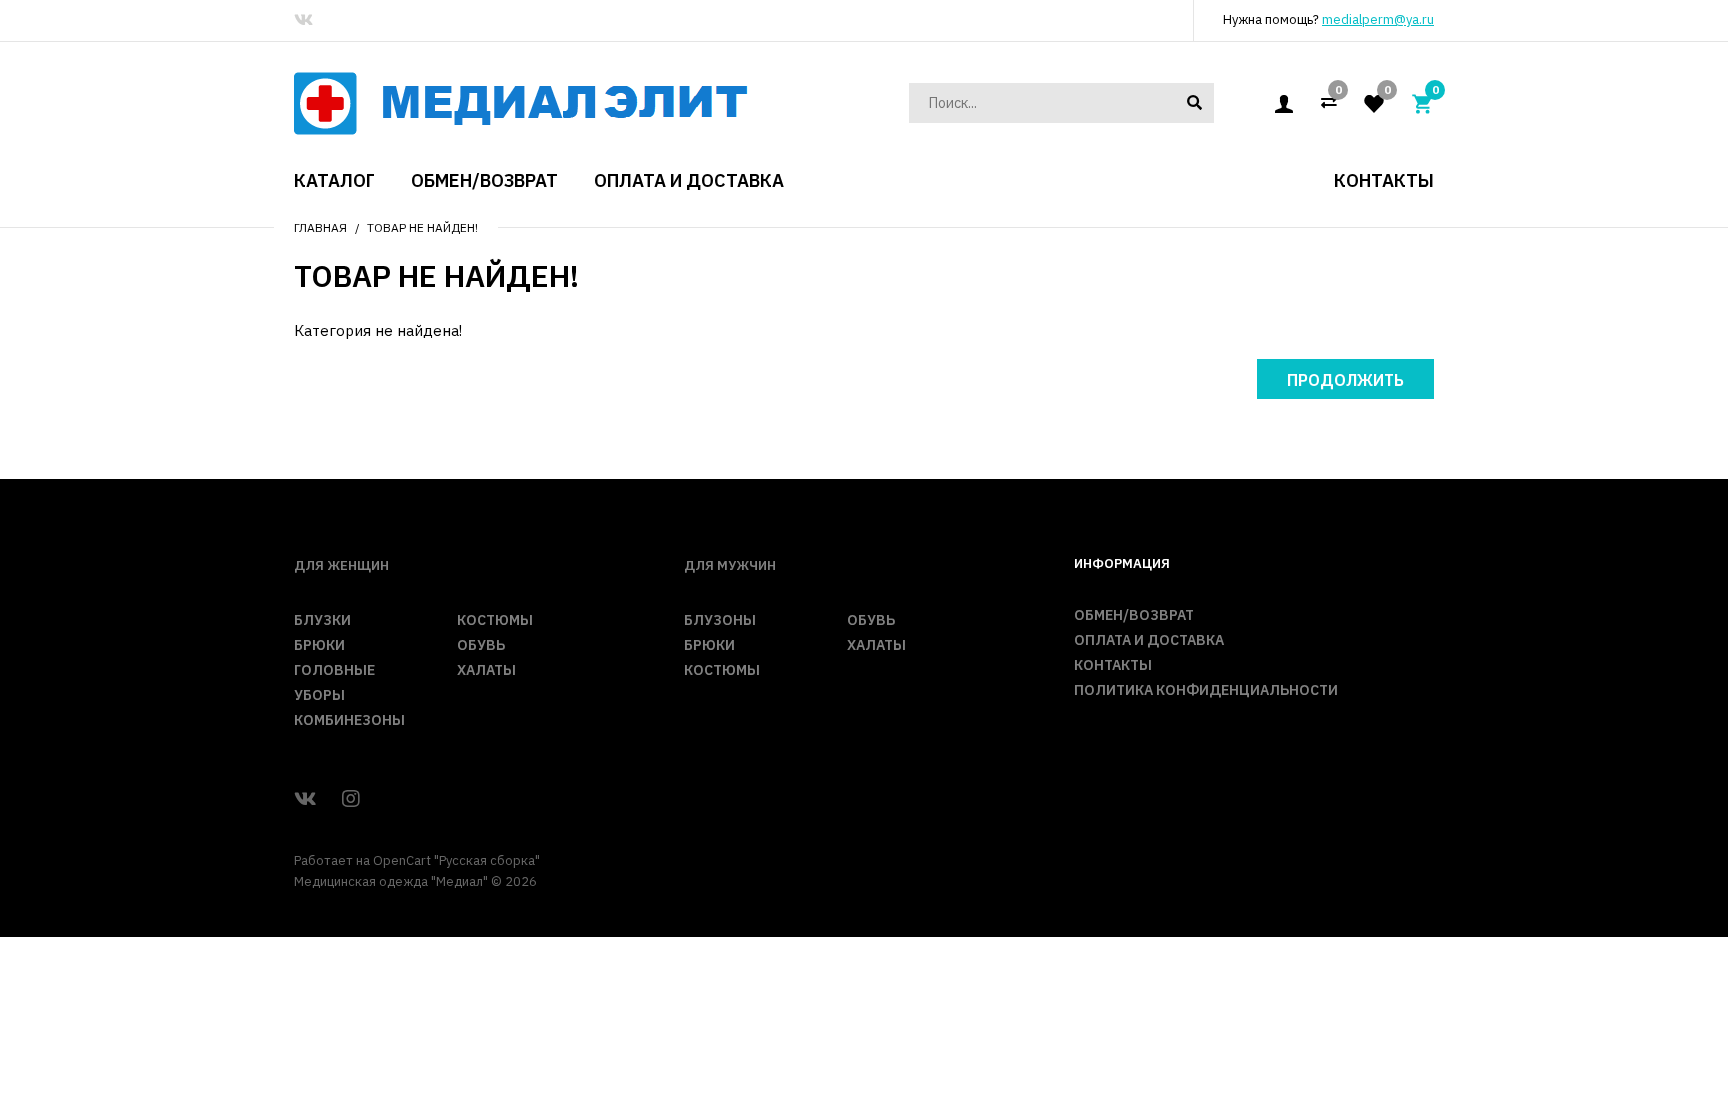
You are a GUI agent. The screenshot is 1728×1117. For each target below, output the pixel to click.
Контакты (1113, 665)
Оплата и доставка (1149, 640)
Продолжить (1345, 380)
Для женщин (341, 565)
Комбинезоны (349, 720)
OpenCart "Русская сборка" (456, 860)
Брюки (319, 645)
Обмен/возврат (1134, 615)
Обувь (481, 645)
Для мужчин (730, 565)
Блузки (322, 620)
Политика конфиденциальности (1206, 690)
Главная (320, 227)
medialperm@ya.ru (1378, 19)
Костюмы (495, 620)
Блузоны (720, 620)
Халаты (486, 670)
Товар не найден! (422, 227)
